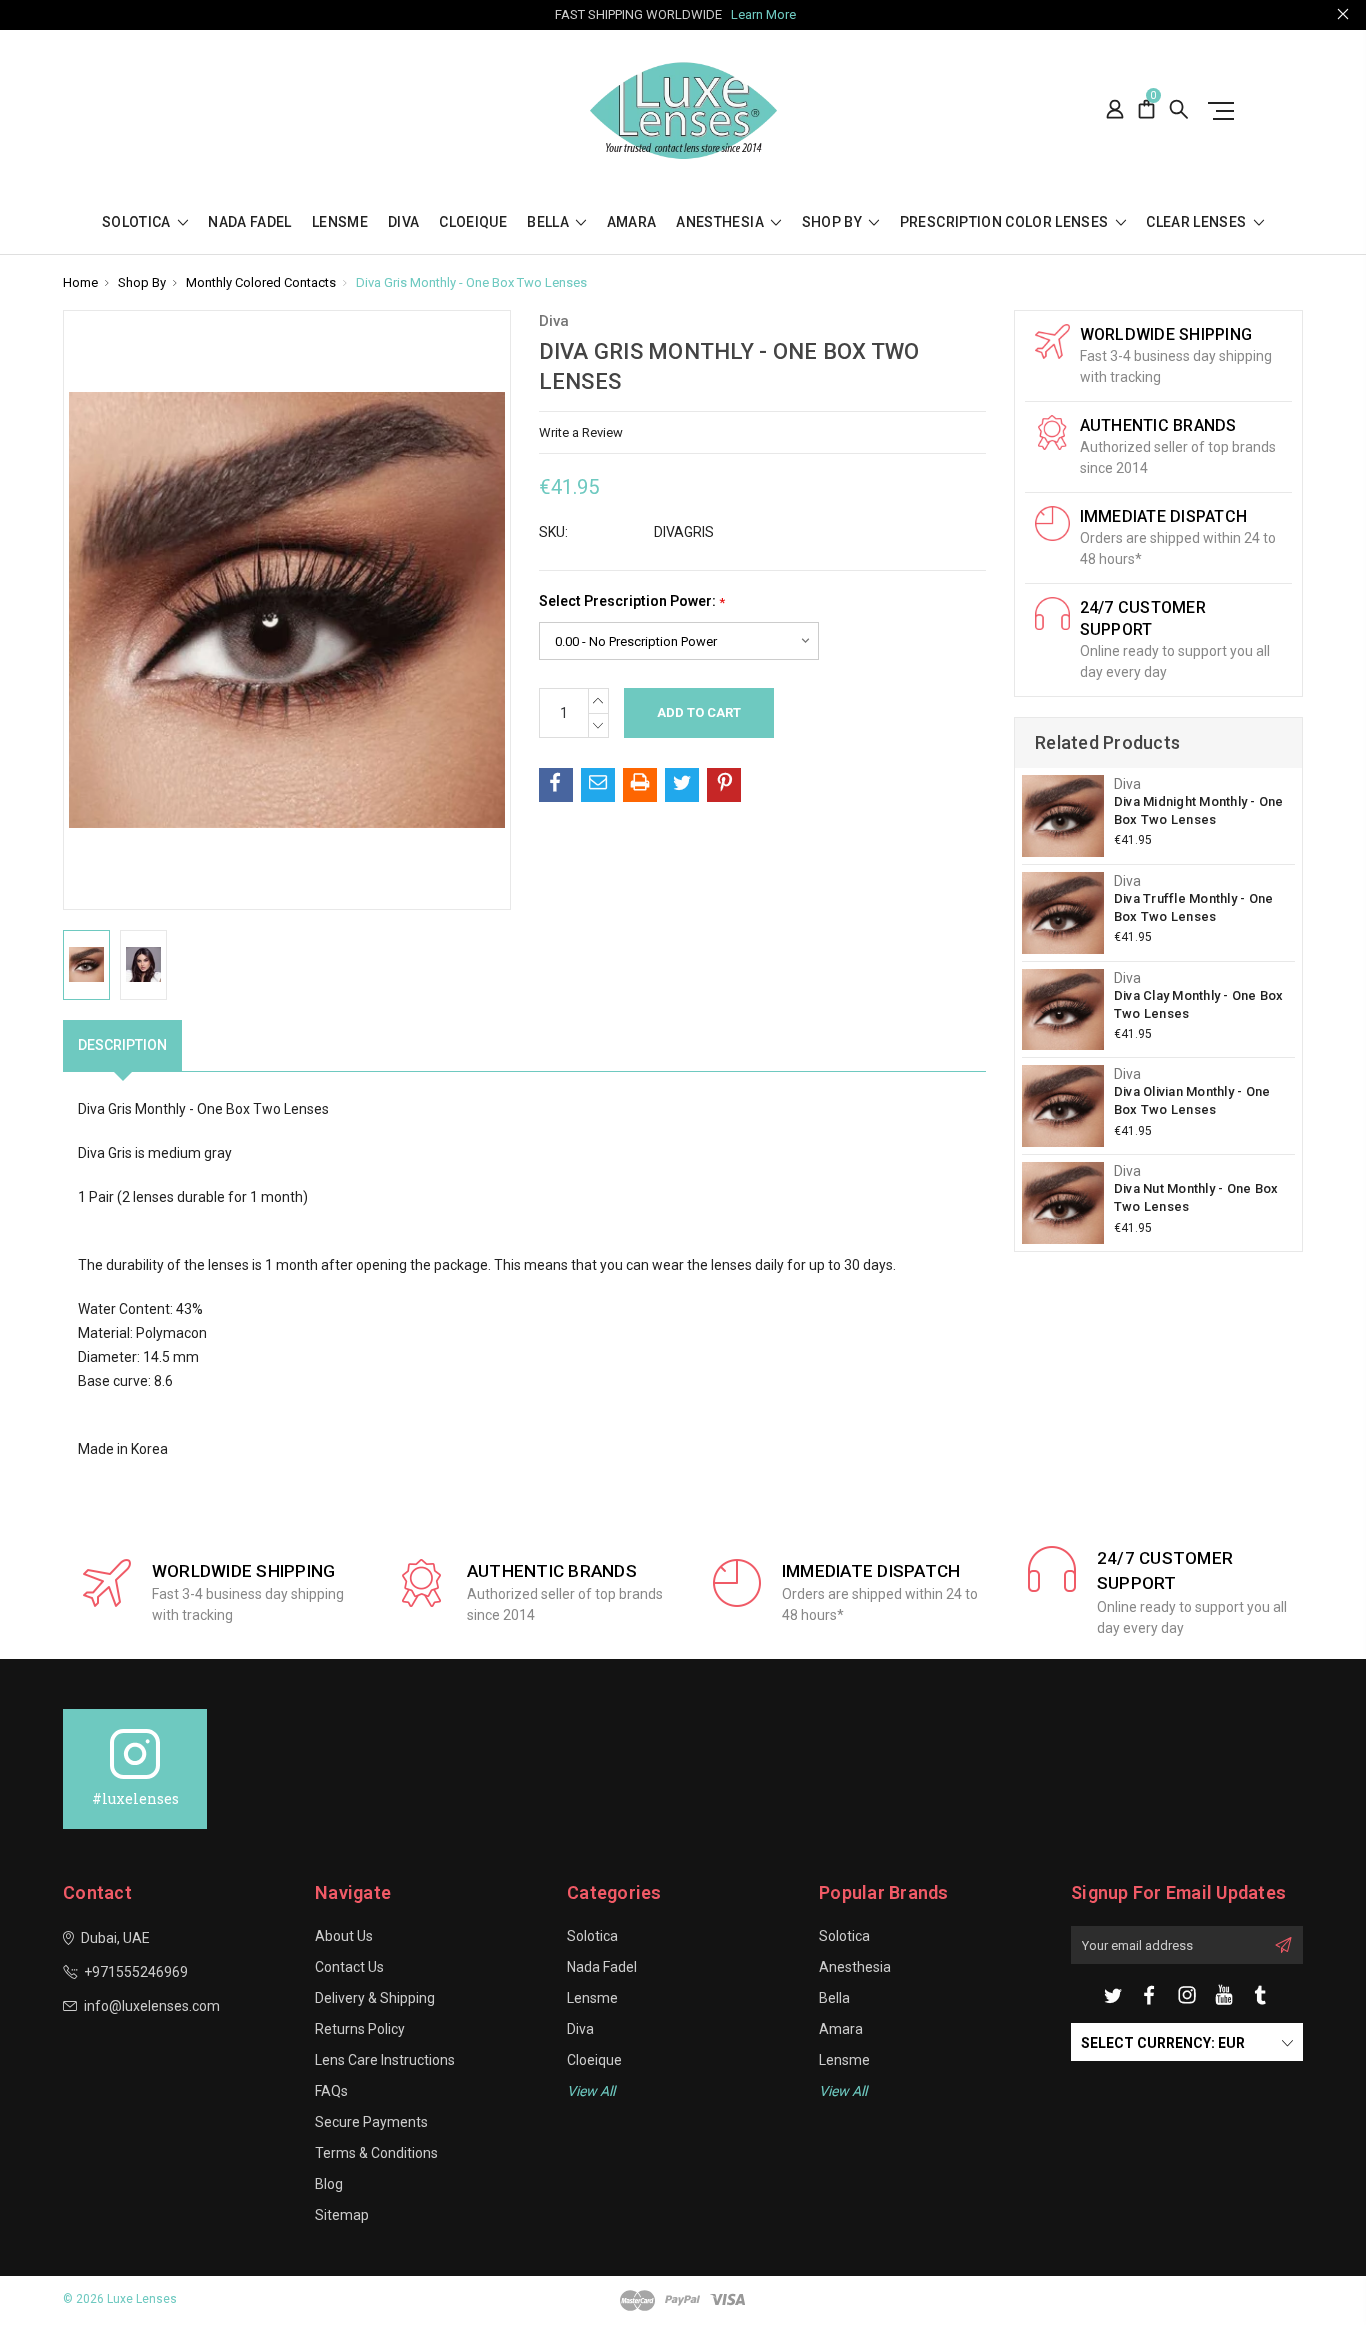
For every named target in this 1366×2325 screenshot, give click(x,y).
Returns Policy (360, 2029)
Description (122, 1045)
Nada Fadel (250, 222)
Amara (632, 222)
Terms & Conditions (376, 2153)
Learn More (763, 14)
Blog (329, 2184)
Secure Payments (371, 2122)
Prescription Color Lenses (1006, 222)
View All (843, 2091)
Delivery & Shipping (375, 1998)
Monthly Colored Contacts (261, 282)
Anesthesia (721, 222)
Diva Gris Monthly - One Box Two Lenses (471, 282)
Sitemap (342, 2215)
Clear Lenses (1198, 222)
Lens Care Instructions (385, 2060)
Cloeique (473, 222)
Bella (549, 222)
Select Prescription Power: (632, 601)
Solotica (138, 222)
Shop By (834, 222)
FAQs (331, 2091)
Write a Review (581, 432)
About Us (344, 1936)
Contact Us (349, 1967)
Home (80, 282)
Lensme (340, 222)
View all (591, 2091)
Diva (403, 222)
